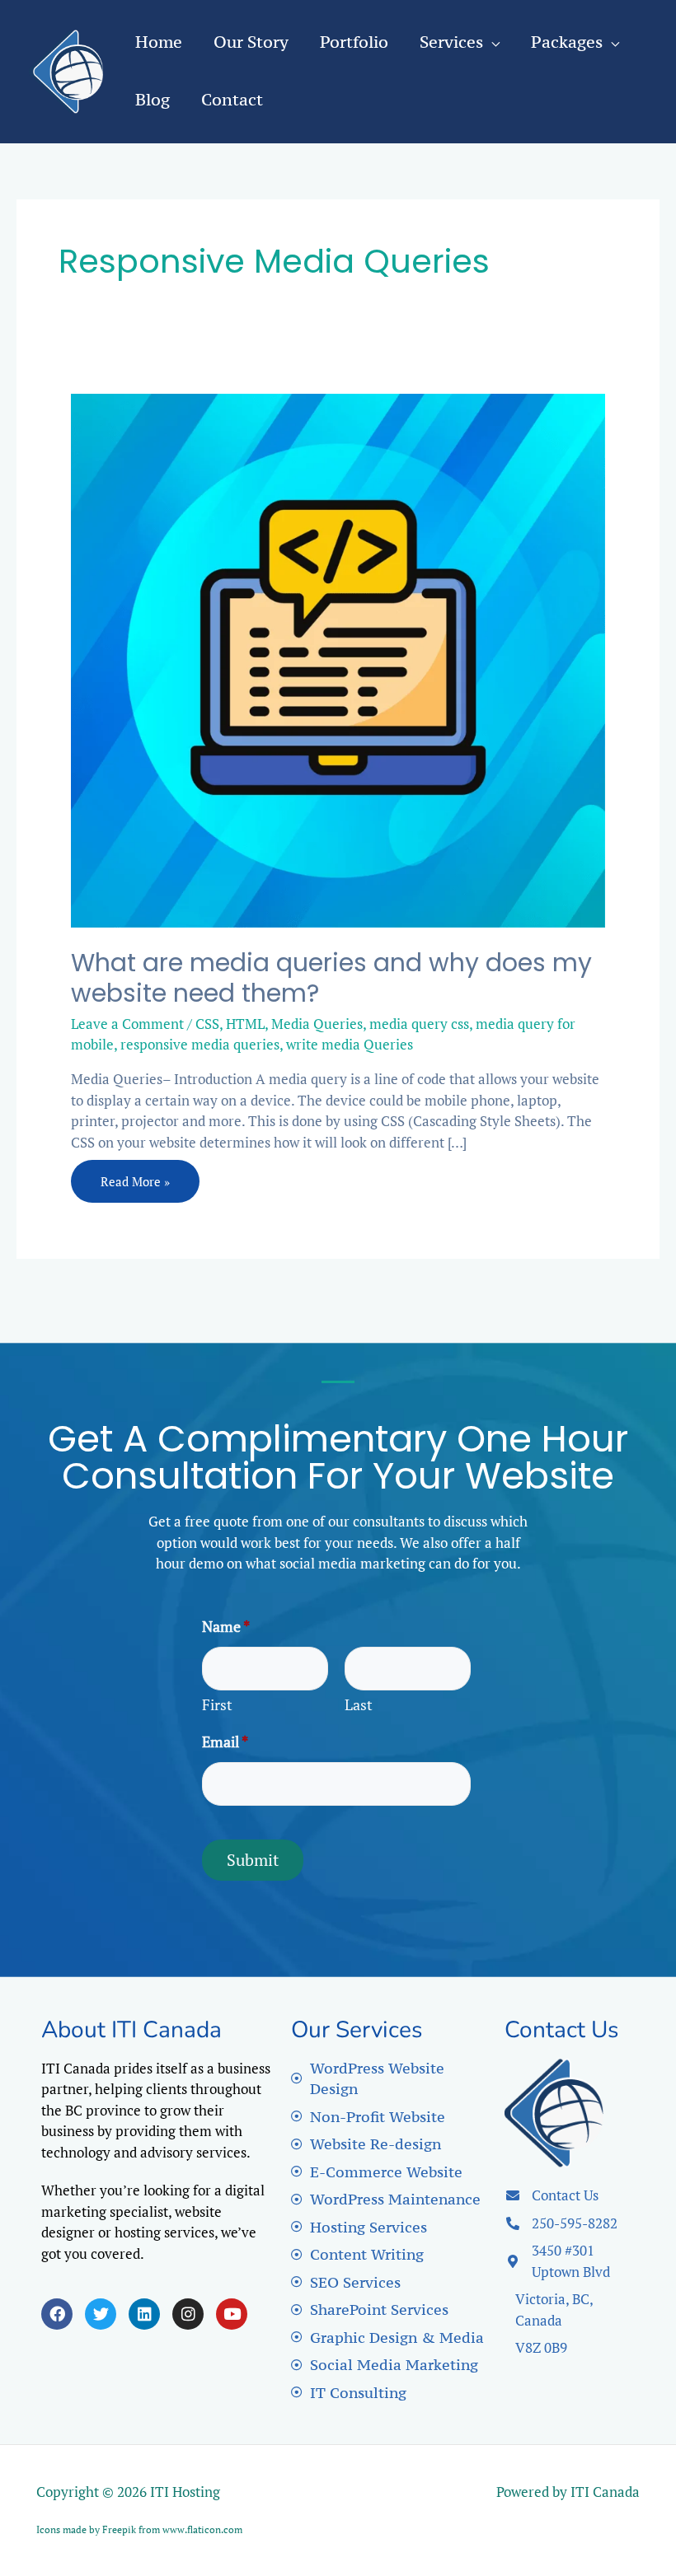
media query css (419, 1024)
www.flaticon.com (202, 2529)
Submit (253, 1860)
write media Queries (350, 1044)
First (217, 1704)
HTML (245, 1024)
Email (225, 1741)
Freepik (119, 2529)
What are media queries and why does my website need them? (331, 978)
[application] (491, 42)
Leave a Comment (127, 1024)
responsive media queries (200, 1044)
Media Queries (317, 1024)
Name (226, 1626)
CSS (207, 1024)
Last (359, 1704)
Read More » (135, 1175)
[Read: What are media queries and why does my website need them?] (338, 659)
